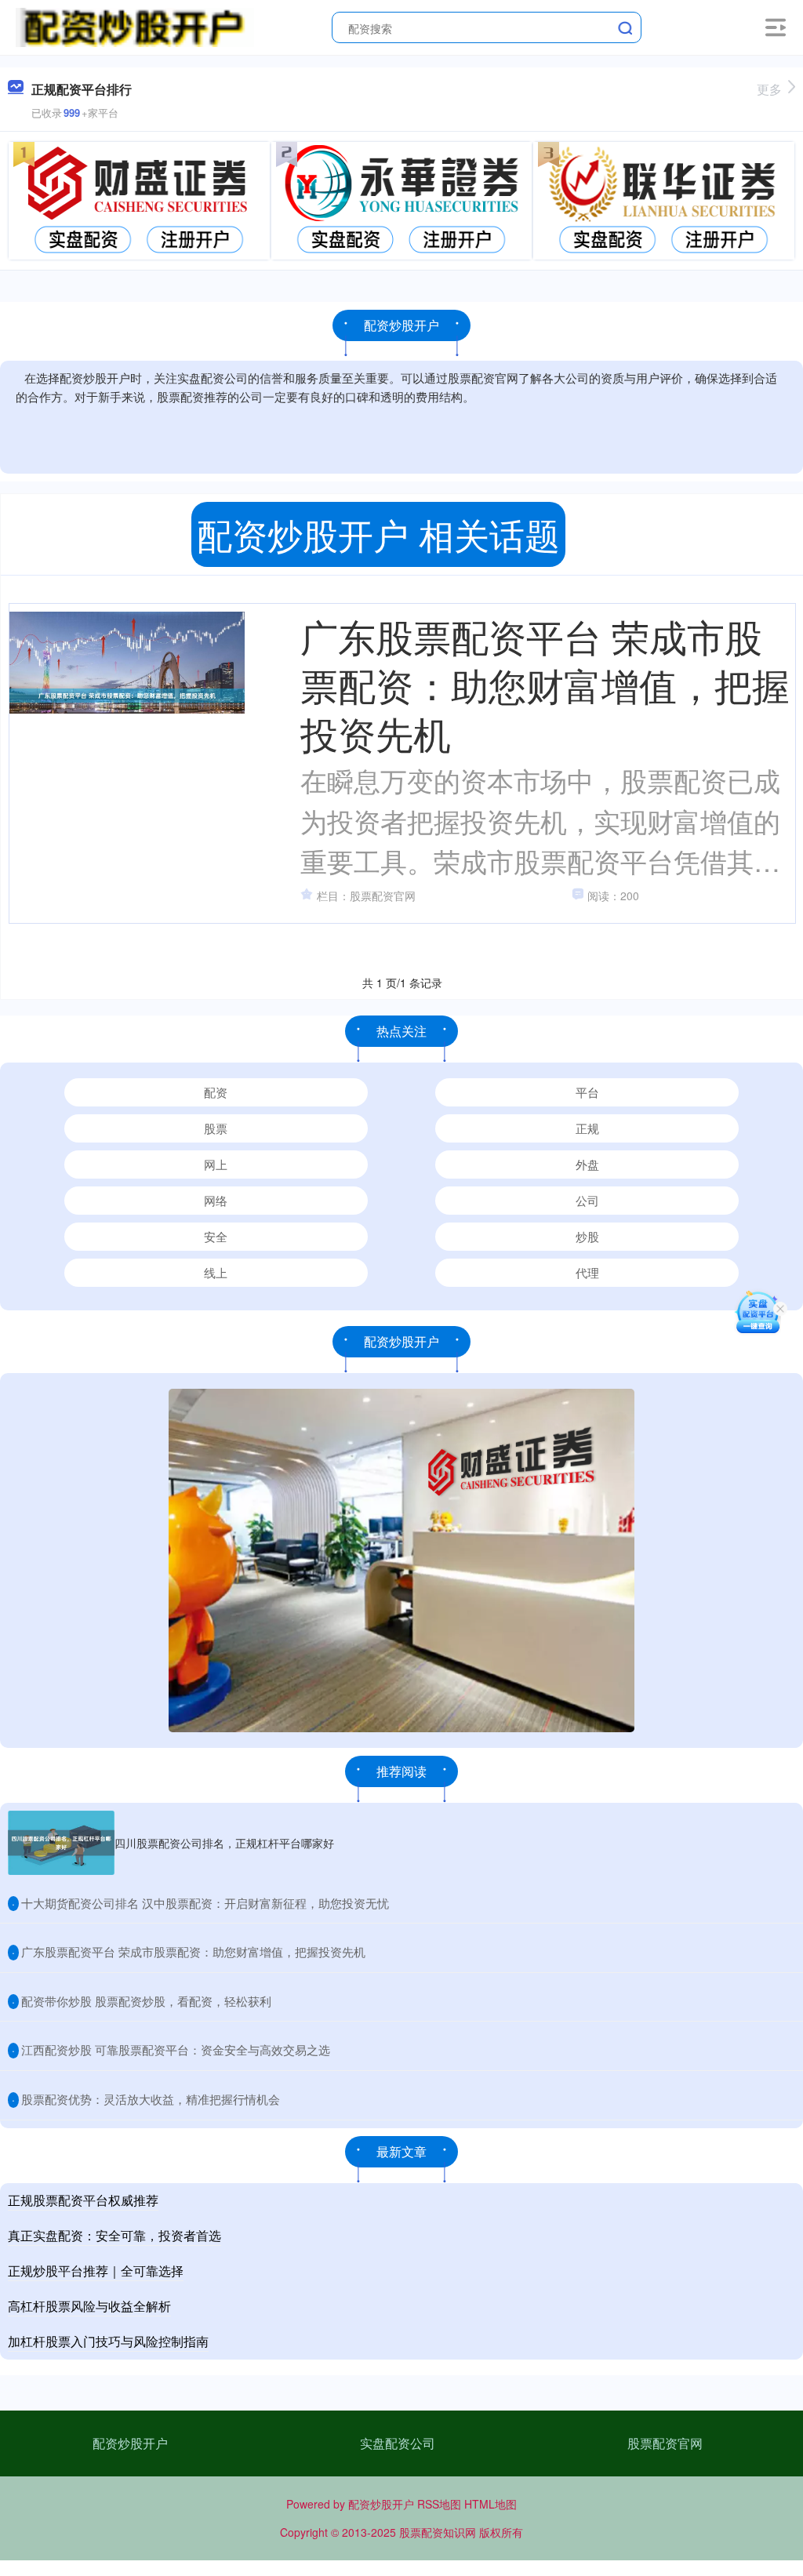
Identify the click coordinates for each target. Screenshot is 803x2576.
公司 (587, 1200)
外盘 (587, 1164)
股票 (216, 1128)
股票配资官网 (665, 2443)
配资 (216, 1092)
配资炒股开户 (130, 2443)
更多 (769, 89)
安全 (216, 1236)
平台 (587, 1092)
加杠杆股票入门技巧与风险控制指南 (108, 2341)
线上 (216, 1272)
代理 (587, 1272)
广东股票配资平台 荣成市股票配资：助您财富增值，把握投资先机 (545, 684)
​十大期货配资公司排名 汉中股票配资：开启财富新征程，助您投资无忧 (205, 1903)
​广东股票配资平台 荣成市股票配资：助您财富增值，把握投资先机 (193, 1951)
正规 (587, 1128)
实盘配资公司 (398, 2443)
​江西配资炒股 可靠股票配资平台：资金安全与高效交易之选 (176, 2049)
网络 (216, 1200)
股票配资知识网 (438, 2532)
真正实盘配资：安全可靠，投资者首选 (114, 2235)
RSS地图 (439, 2504)
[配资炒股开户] (134, 26)
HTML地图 (491, 2504)
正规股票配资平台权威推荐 (83, 2200)
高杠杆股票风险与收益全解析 (89, 2306)
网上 (216, 1164)
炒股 (587, 1236)
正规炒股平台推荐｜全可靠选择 (96, 2271)
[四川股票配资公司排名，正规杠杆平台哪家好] (61, 1843)
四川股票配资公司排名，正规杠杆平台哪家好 (224, 1843)
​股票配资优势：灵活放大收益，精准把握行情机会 (151, 2099)
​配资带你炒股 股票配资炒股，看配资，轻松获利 (146, 2001)
